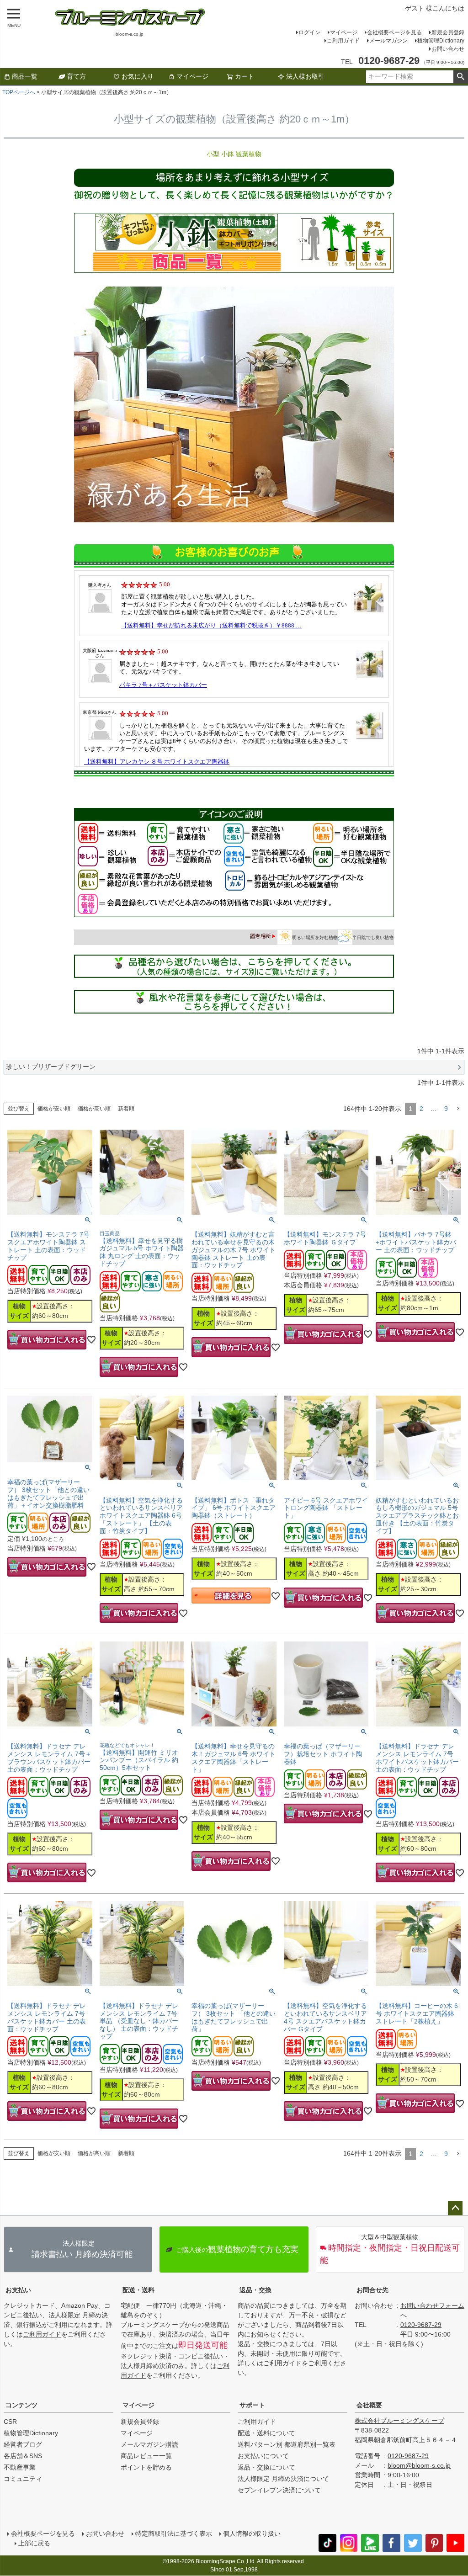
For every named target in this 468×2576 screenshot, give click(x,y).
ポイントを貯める (146, 2467)
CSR (10, 2422)
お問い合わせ (448, 49)
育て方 (76, 76)
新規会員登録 (448, 32)
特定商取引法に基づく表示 (174, 2534)
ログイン (309, 32)
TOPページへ (19, 92)
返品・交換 (255, 2290)
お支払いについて (263, 2456)
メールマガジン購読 (149, 2444)
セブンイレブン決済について (279, 2490)
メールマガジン (388, 41)
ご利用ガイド (343, 41)
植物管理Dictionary (441, 41)
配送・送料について (266, 2433)
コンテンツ (21, 2405)
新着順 (126, 1109)
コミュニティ (23, 2479)
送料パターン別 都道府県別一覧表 (287, 2444)
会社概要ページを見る (394, 32)
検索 (460, 77)
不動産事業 (20, 2467)
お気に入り (138, 76)
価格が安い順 (54, 1109)
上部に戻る (34, 2543)
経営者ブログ (23, 2444)
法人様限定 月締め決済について (283, 2479)
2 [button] (421, 1109)
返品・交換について (266, 2467)
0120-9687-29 (421, 2325)
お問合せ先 (372, 2290)
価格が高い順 (94, 1109)
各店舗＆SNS (23, 2456)
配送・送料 (138, 2290)
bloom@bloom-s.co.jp (419, 2465)
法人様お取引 (305, 76)
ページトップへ (455, 2208)
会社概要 (369, 2405)
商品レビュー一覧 (146, 2456)
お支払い (18, 2290)
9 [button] (446, 1109)
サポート (252, 2405)
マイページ (344, 32)
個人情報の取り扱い (252, 2534)
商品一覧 (25, 76)
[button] (458, 1109)
